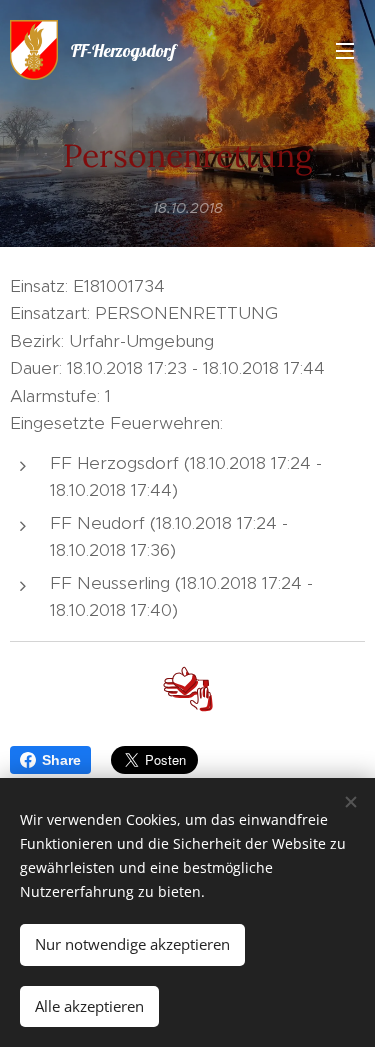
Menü (345, 50)
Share (61, 760)
